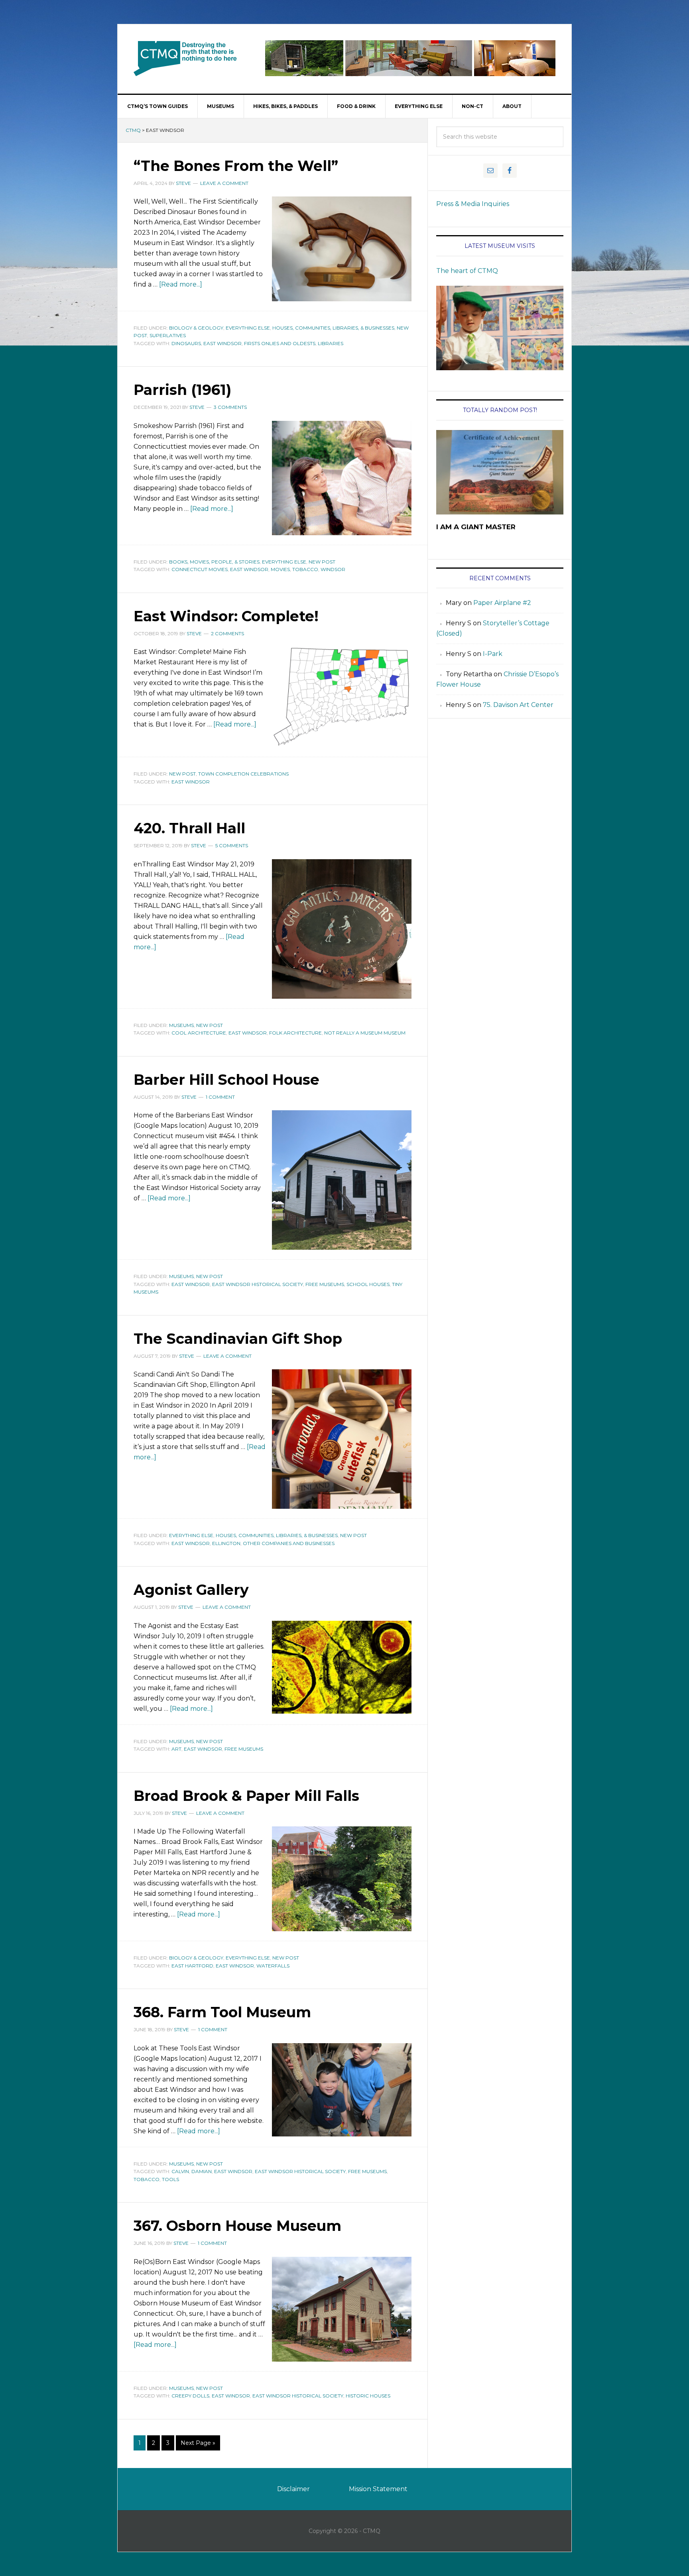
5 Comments (232, 845)
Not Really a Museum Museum (365, 1033)
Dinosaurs (186, 343)
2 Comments (227, 633)
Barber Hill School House (226, 1080)
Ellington (226, 1543)
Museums (181, 1025)
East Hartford (192, 1966)
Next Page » (198, 2443)
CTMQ (185, 58)
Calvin (180, 2171)
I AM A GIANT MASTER (476, 527)
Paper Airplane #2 (502, 603)
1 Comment (220, 1097)
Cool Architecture (199, 1033)
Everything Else (248, 328)
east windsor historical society (258, 1284)
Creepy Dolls (190, 2396)
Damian (202, 2171)
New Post (322, 562)
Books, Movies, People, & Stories (214, 562)
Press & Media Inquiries (473, 204)
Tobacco (305, 569)
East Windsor (222, 343)
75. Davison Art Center (518, 705)
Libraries (331, 343)
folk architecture (295, 1033)
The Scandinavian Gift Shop (238, 1339)
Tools (170, 2179)
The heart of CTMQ (467, 271)
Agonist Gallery (191, 1590)
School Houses (368, 1284)
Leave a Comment (224, 183)
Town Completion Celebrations (243, 774)
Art (176, 1749)
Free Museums (325, 1284)
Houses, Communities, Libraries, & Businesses (333, 328)
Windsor (333, 569)
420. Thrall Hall (189, 828)
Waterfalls (273, 1966)
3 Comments (230, 407)
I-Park (493, 654)
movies (280, 569)
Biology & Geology (196, 328)
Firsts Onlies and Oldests (280, 343)
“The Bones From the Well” (236, 166)
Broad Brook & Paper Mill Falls (246, 1796)
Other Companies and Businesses (289, 1543)
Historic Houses (368, 2396)
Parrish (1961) (182, 390)
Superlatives (168, 335)
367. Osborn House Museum (237, 2226)
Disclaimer (293, 2489)
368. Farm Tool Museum (222, 2012)
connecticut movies (200, 569)
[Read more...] (181, 284)
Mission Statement (378, 2489)
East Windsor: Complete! (226, 616)
